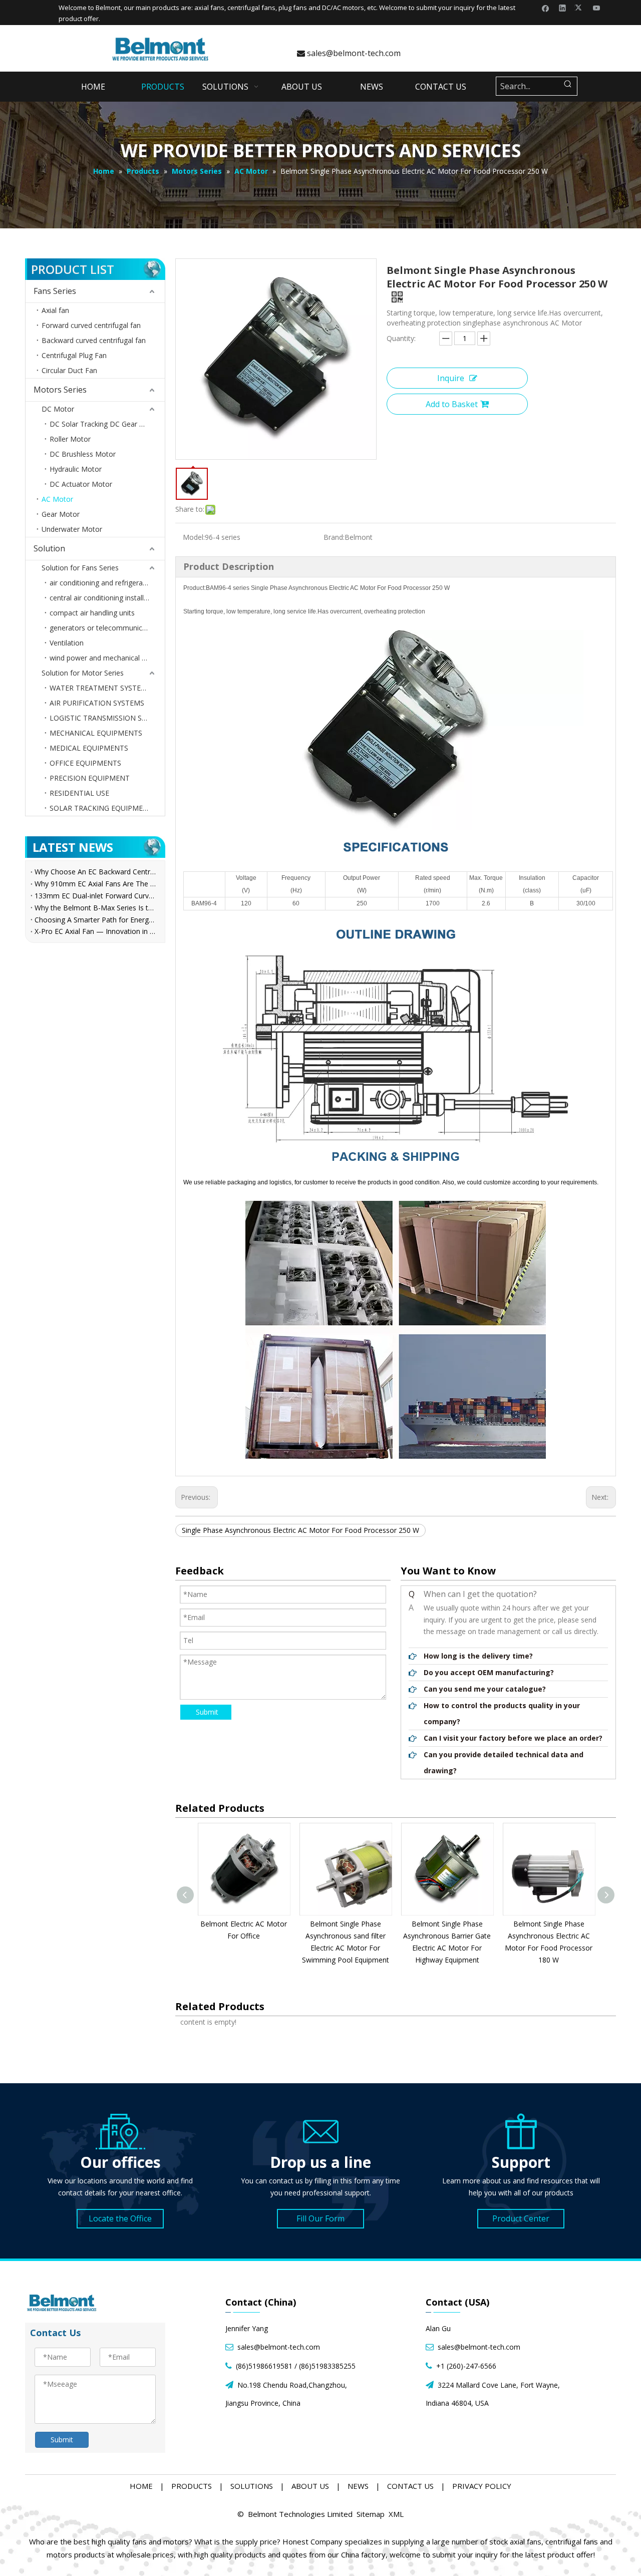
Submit (207, 1712)
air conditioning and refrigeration (102, 583)
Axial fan (55, 310)
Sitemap (371, 2514)
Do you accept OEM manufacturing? (489, 1672)
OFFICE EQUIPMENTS (85, 763)
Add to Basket (452, 404)
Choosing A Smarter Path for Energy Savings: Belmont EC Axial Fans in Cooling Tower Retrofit (95, 920)
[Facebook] (546, 8)
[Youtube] (597, 8)
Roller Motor (70, 439)
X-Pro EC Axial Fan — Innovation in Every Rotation (95, 931)
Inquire (451, 378)
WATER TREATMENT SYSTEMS (100, 688)
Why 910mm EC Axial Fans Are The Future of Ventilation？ (95, 884)
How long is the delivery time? (478, 1656)
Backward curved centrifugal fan (94, 340)
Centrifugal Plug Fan (74, 355)
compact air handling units (92, 613)
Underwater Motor (72, 529)
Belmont (108, 8)
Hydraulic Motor (76, 469)
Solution (49, 548)
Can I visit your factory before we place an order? (513, 1738)
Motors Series (60, 390)
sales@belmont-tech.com (349, 53)
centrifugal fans (251, 8)
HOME (141, 2486)
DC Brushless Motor (83, 454)
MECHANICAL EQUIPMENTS (96, 733)
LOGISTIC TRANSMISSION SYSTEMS (107, 718)
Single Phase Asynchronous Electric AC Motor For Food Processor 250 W (300, 1530)
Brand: (334, 537)
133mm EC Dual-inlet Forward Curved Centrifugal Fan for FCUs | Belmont (95, 896)
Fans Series (55, 291)
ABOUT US (310, 2486)
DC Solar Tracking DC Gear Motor (105, 424)
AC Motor (57, 499)
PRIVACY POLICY (482, 2486)
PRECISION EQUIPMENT (90, 778)
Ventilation (67, 643)
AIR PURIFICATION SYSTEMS (97, 703)
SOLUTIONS (252, 2486)
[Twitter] (580, 8)
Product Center (521, 2218)
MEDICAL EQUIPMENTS (89, 748)
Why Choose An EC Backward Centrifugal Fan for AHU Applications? (95, 872)
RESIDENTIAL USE (79, 793)
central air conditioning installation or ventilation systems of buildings (107, 598)
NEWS (358, 2486)
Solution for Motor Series (83, 673)
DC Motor (58, 409)
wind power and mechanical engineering (107, 658)
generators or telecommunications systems (107, 628)
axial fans (209, 8)
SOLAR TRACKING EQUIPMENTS (103, 808)
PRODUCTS (192, 2486)
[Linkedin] (563, 8)
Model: (194, 537)
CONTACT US (410, 2486)
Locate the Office (120, 2218)
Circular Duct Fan (69, 370)
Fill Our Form (320, 2218)
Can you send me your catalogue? (485, 1689)
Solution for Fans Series (80, 568)
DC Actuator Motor (81, 484)
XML (396, 2514)
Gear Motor (61, 514)
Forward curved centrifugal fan (91, 325)
